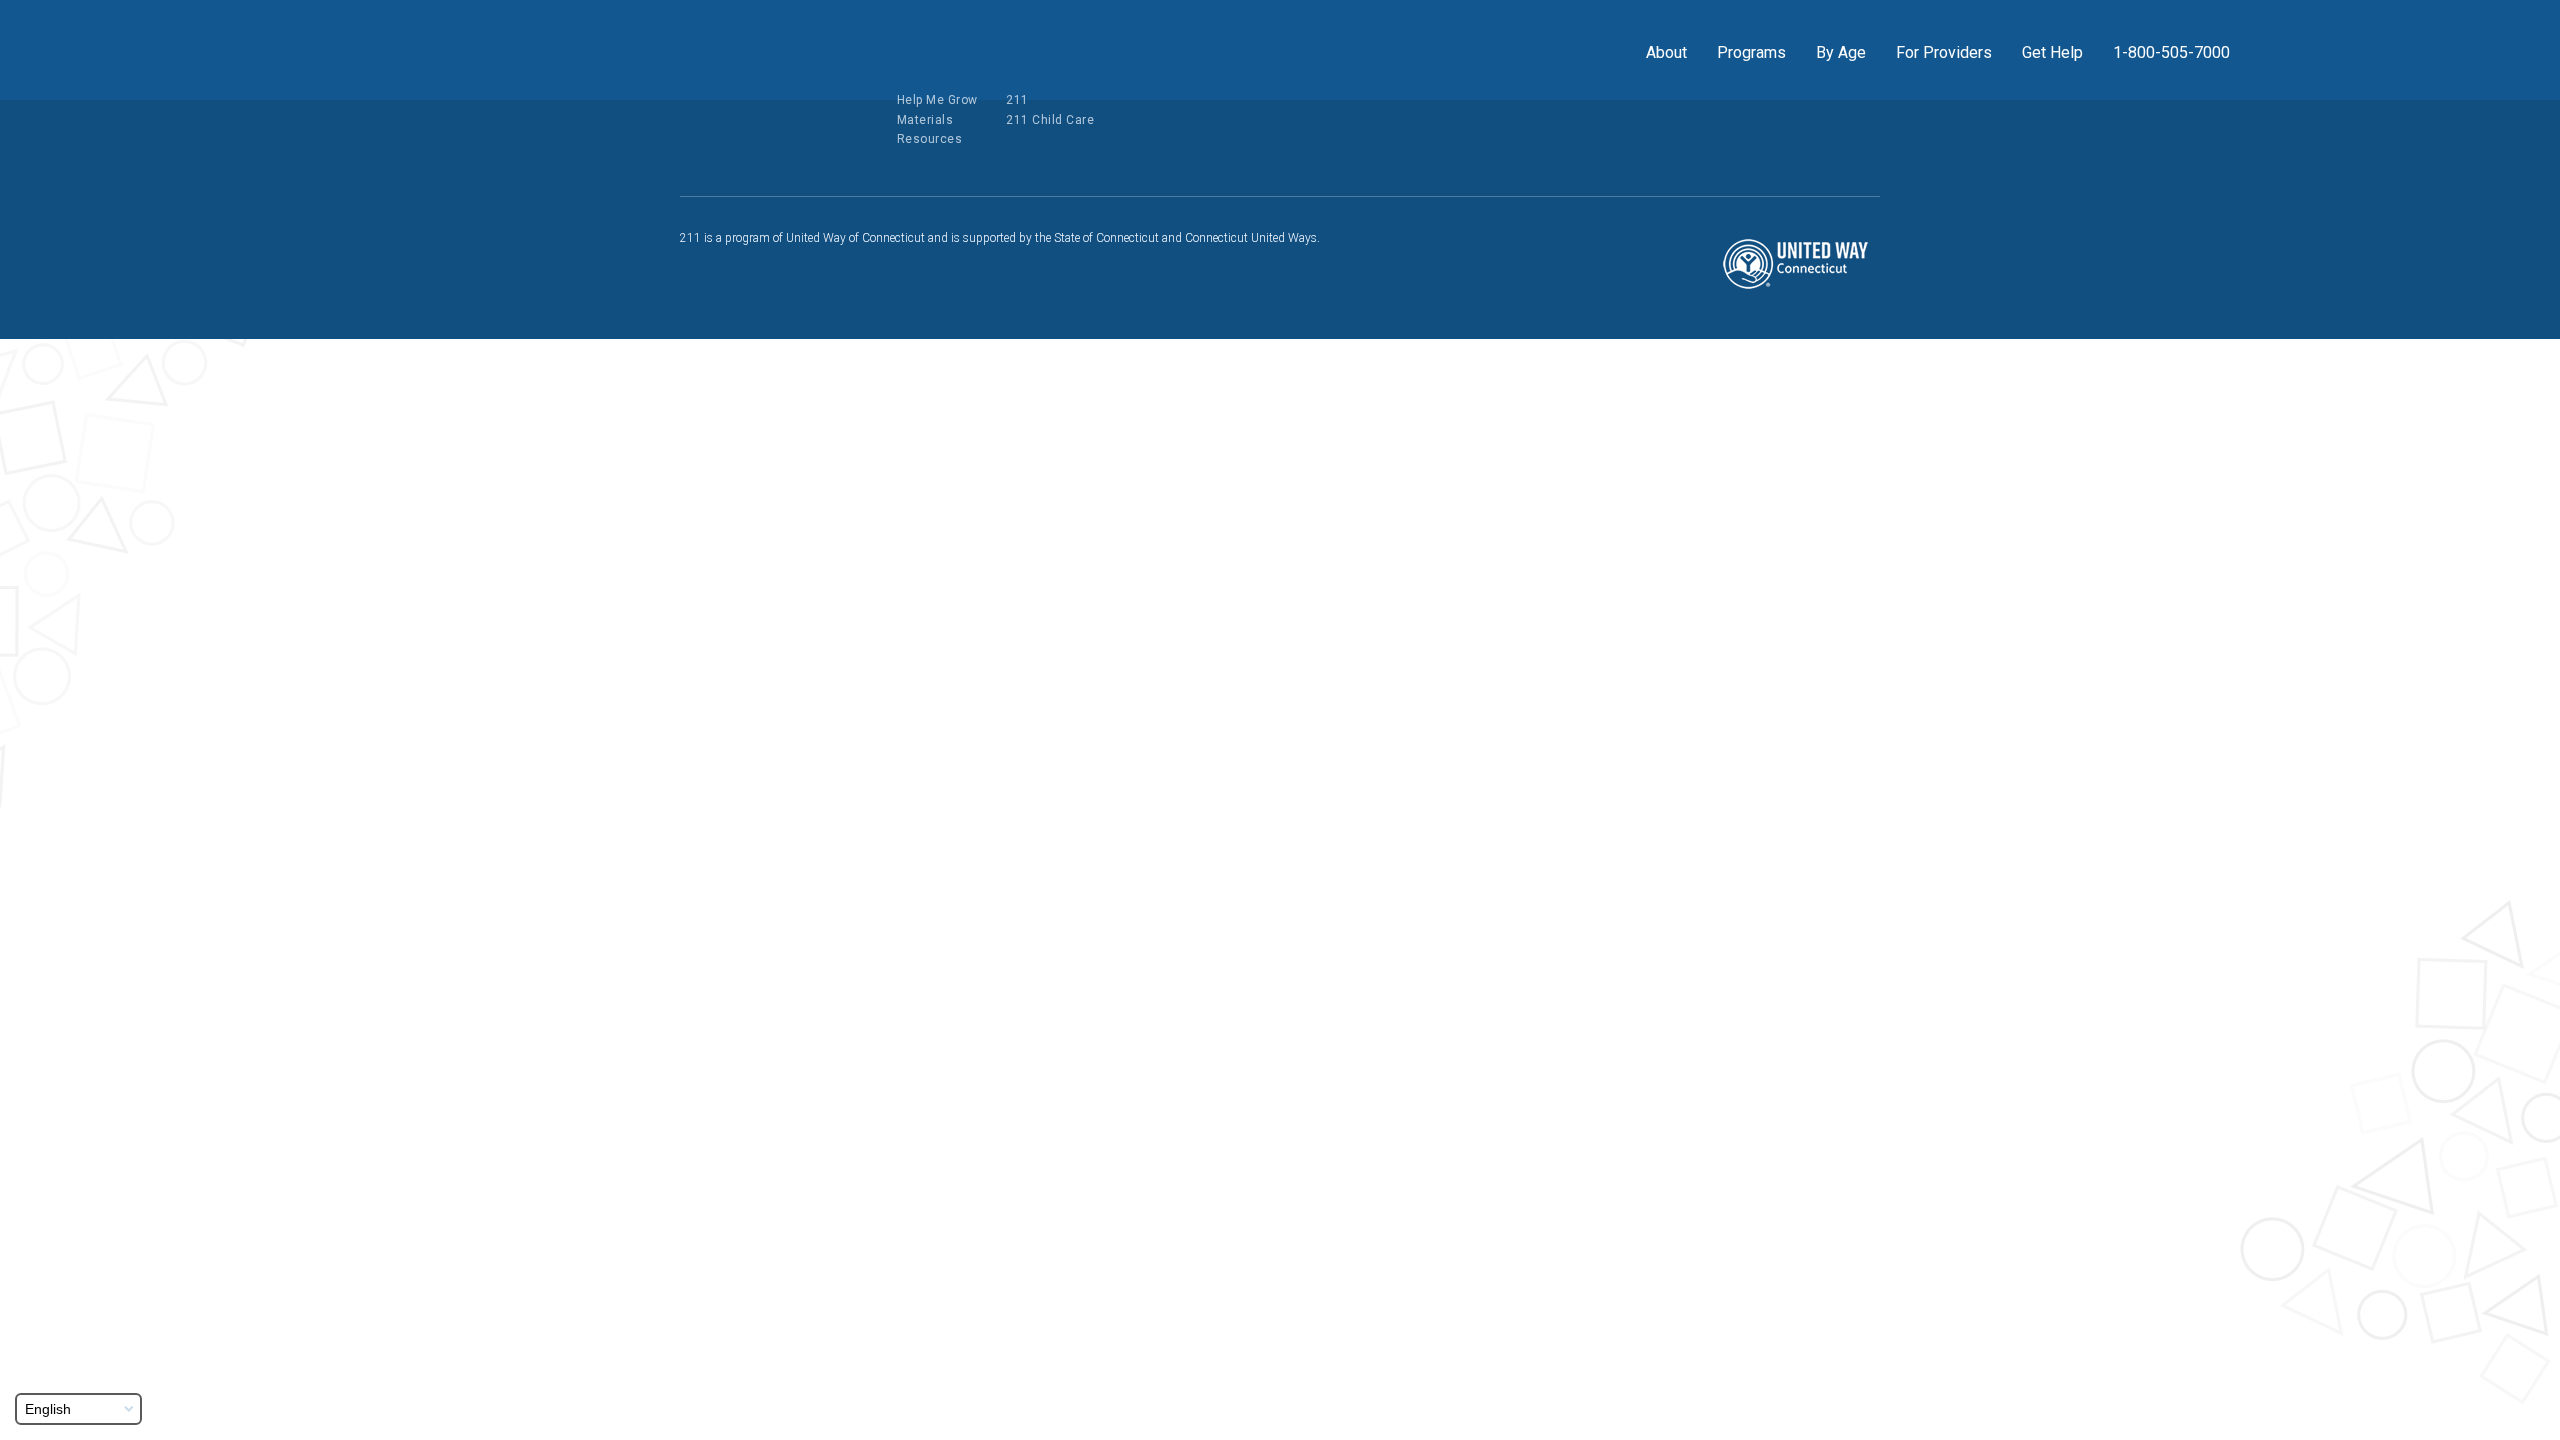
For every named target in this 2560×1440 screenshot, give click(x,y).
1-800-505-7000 (2171, 52)
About (1666, 52)
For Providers (1944, 52)
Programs (1751, 52)
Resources (930, 139)
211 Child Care (1050, 120)
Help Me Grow (937, 100)
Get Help (2052, 52)
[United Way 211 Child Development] (364, 49)
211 (1017, 100)
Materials (925, 120)
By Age (1841, 52)
